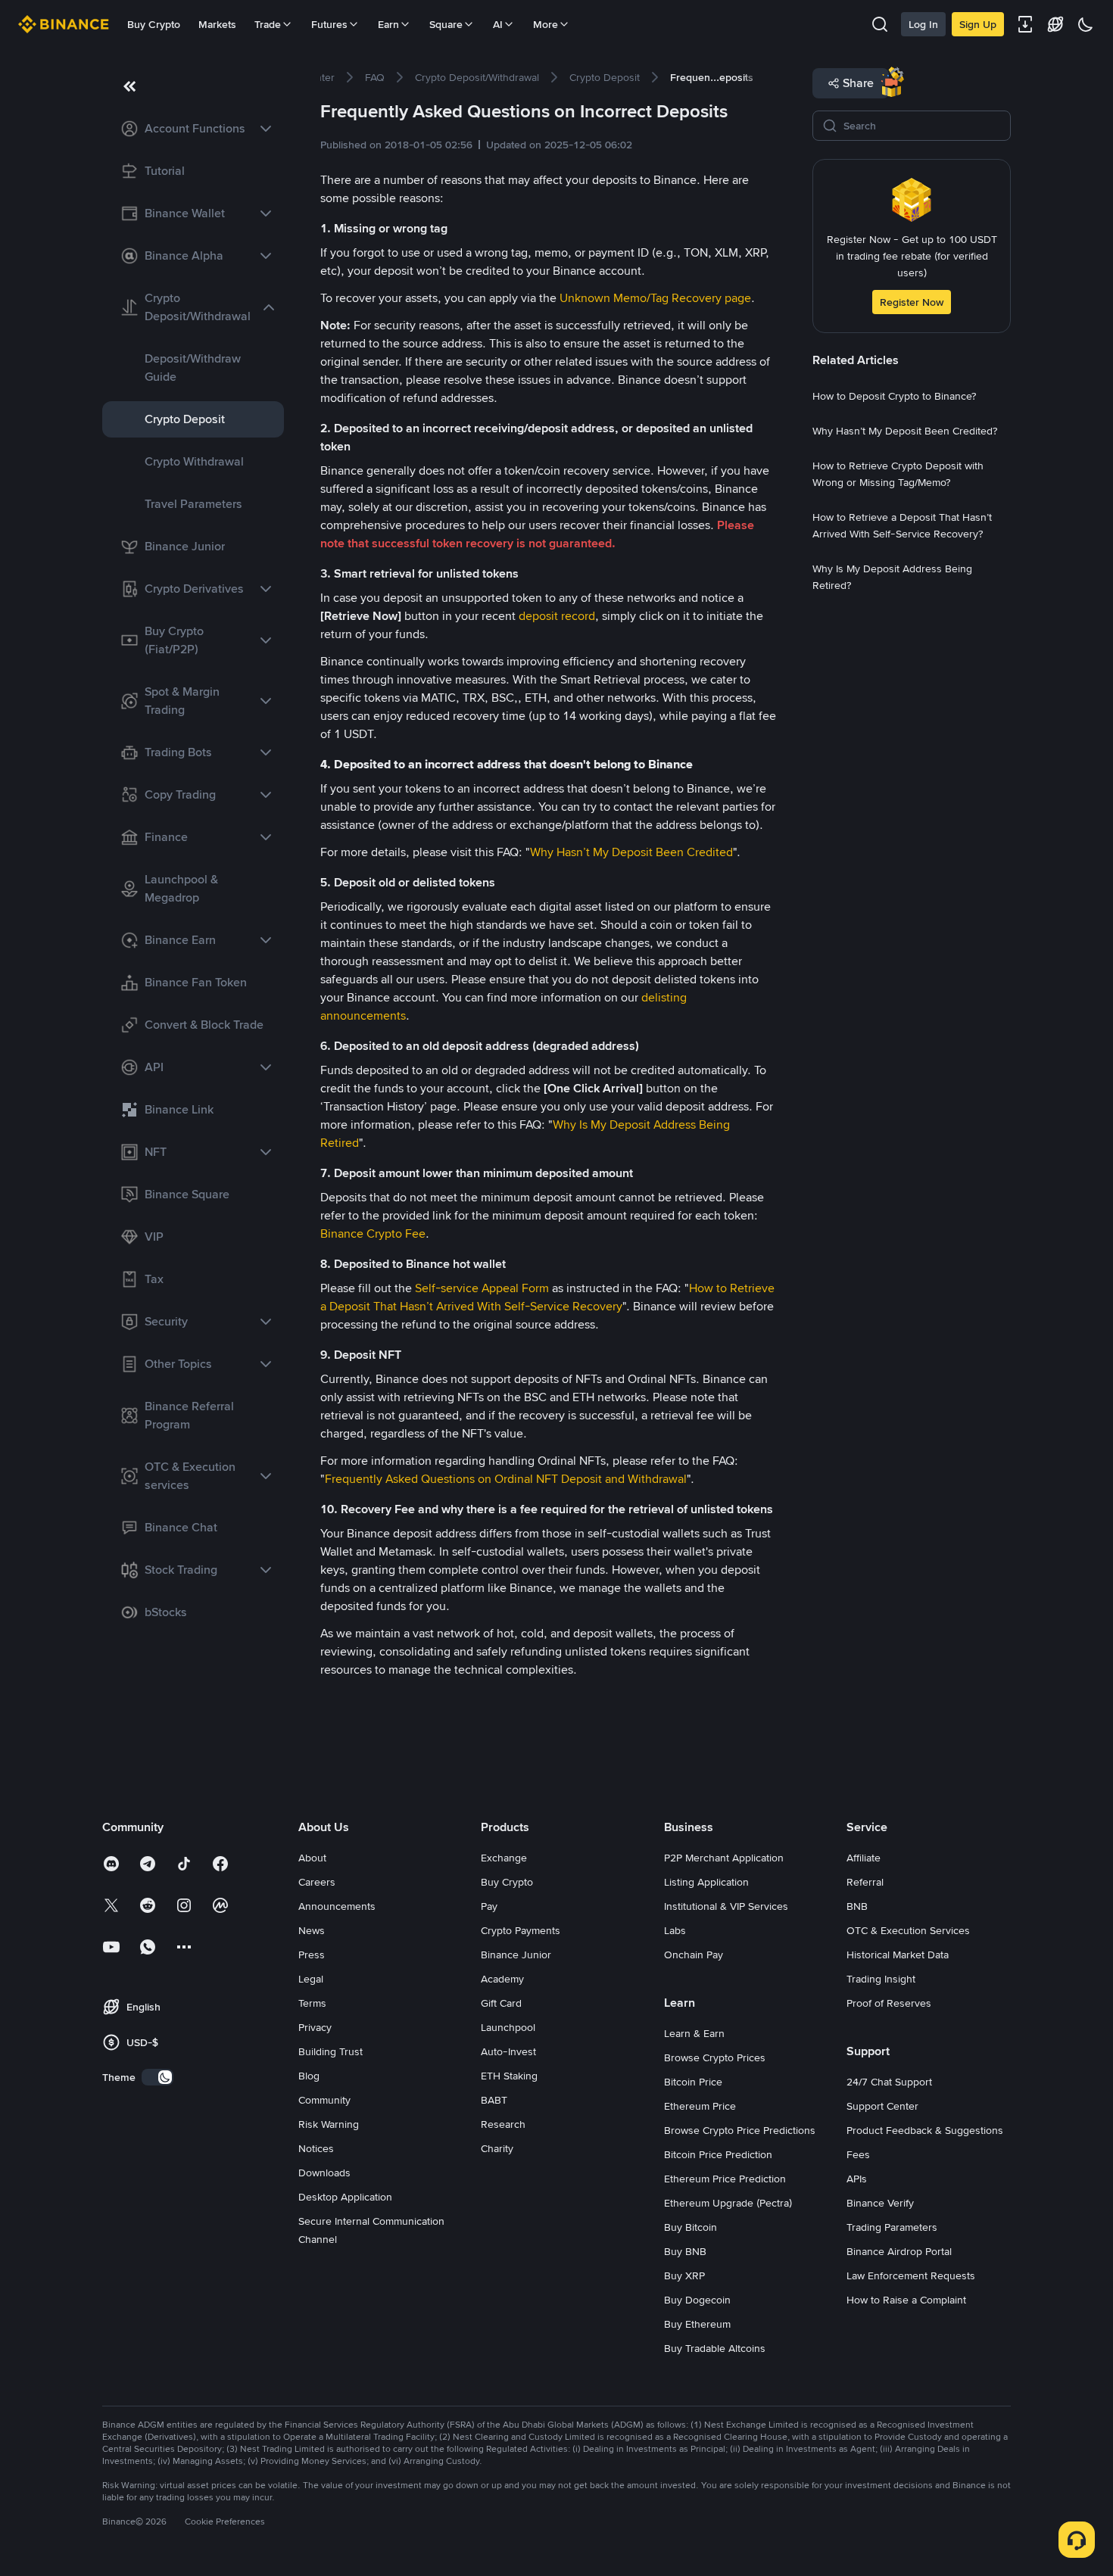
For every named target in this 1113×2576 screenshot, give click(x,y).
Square (446, 24)
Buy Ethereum (697, 2324)
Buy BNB (685, 2251)
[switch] (157, 2077)
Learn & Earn (694, 2033)
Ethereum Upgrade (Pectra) (728, 2203)
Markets (217, 24)
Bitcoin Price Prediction (718, 2154)
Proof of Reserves (889, 2003)
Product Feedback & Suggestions (925, 2130)
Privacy (315, 2027)
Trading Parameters (892, 2227)
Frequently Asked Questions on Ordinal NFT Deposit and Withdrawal (506, 1479)
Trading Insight (881, 1979)
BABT (494, 2100)
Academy (502, 1979)
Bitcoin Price (693, 2082)
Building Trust (330, 2051)
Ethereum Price (700, 2106)
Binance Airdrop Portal (899, 2251)
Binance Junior (516, 1955)
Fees (858, 2154)
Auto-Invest (508, 2051)
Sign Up (978, 24)
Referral (865, 1882)
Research (503, 2124)
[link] (193, 129)
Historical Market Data (898, 1955)
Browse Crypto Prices (715, 2057)
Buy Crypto (154, 24)
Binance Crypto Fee (373, 1233)
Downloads (324, 2173)
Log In (923, 24)
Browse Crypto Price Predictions (740, 2130)
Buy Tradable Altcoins (715, 2348)
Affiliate (864, 1858)
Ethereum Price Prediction (725, 2179)
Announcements (337, 1906)
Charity (497, 2148)
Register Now (912, 302)
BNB (857, 1906)
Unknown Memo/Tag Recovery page (655, 298)
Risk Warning (329, 2124)
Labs (675, 1930)
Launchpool (508, 2027)
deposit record (557, 616)
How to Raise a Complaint (906, 2300)
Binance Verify (880, 2203)
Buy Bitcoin (691, 2227)
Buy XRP (684, 2275)
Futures (329, 24)
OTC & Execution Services (908, 1930)
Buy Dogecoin (697, 2300)
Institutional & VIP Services (726, 1906)
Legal (311, 1979)
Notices (316, 2148)
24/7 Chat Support (889, 2082)
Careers (317, 1882)
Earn (388, 24)
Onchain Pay (694, 1955)
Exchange (504, 1858)
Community (324, 2100)
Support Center (882, 2106)
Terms (312, 2003)
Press (312, 1955)
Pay (489, 1906)
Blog (309, 2076)
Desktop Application (345, 2197)
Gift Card (501, 2003)
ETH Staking (509, 2076)
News (312, 1930)
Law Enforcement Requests (911, 2275)
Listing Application (706, 1882)
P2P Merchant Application (724, 1858)
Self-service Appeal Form (482, 1288)
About (312, 1858)
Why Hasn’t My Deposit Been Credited (631, 852)
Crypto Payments (521, 1930)
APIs (857, 2179)
